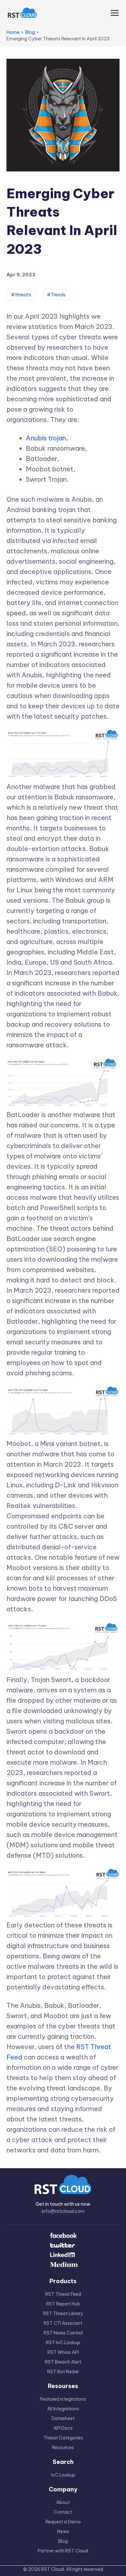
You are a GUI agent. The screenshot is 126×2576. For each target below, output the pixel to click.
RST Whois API (63, 2352)
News (63, 2531)
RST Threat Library (63, 2314)
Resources (63, 2448)
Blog (63, 2541)
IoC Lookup (63, 2475)
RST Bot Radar (63, 2372)
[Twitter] (63, 2246)
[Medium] (63, 2265)
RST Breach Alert (63, 2362)
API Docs (63, 2428)
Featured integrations (63, 2399)
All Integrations (63, 2409)
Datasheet (63, 2418)
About (63, 2502)
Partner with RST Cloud (63, 2551)
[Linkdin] (63, 2255)
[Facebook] (63, 2236)
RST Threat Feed (63, 2294)
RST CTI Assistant (63, 2323)
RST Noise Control (63, 2333)
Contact (63, 2512)
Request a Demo (63, 2522)
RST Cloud (52, 2569)
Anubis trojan (46, 438)
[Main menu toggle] (113, 13)
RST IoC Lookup (63, 2343)
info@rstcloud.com (63, 2211)
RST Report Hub (63, 2304)
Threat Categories (63, 2438)
